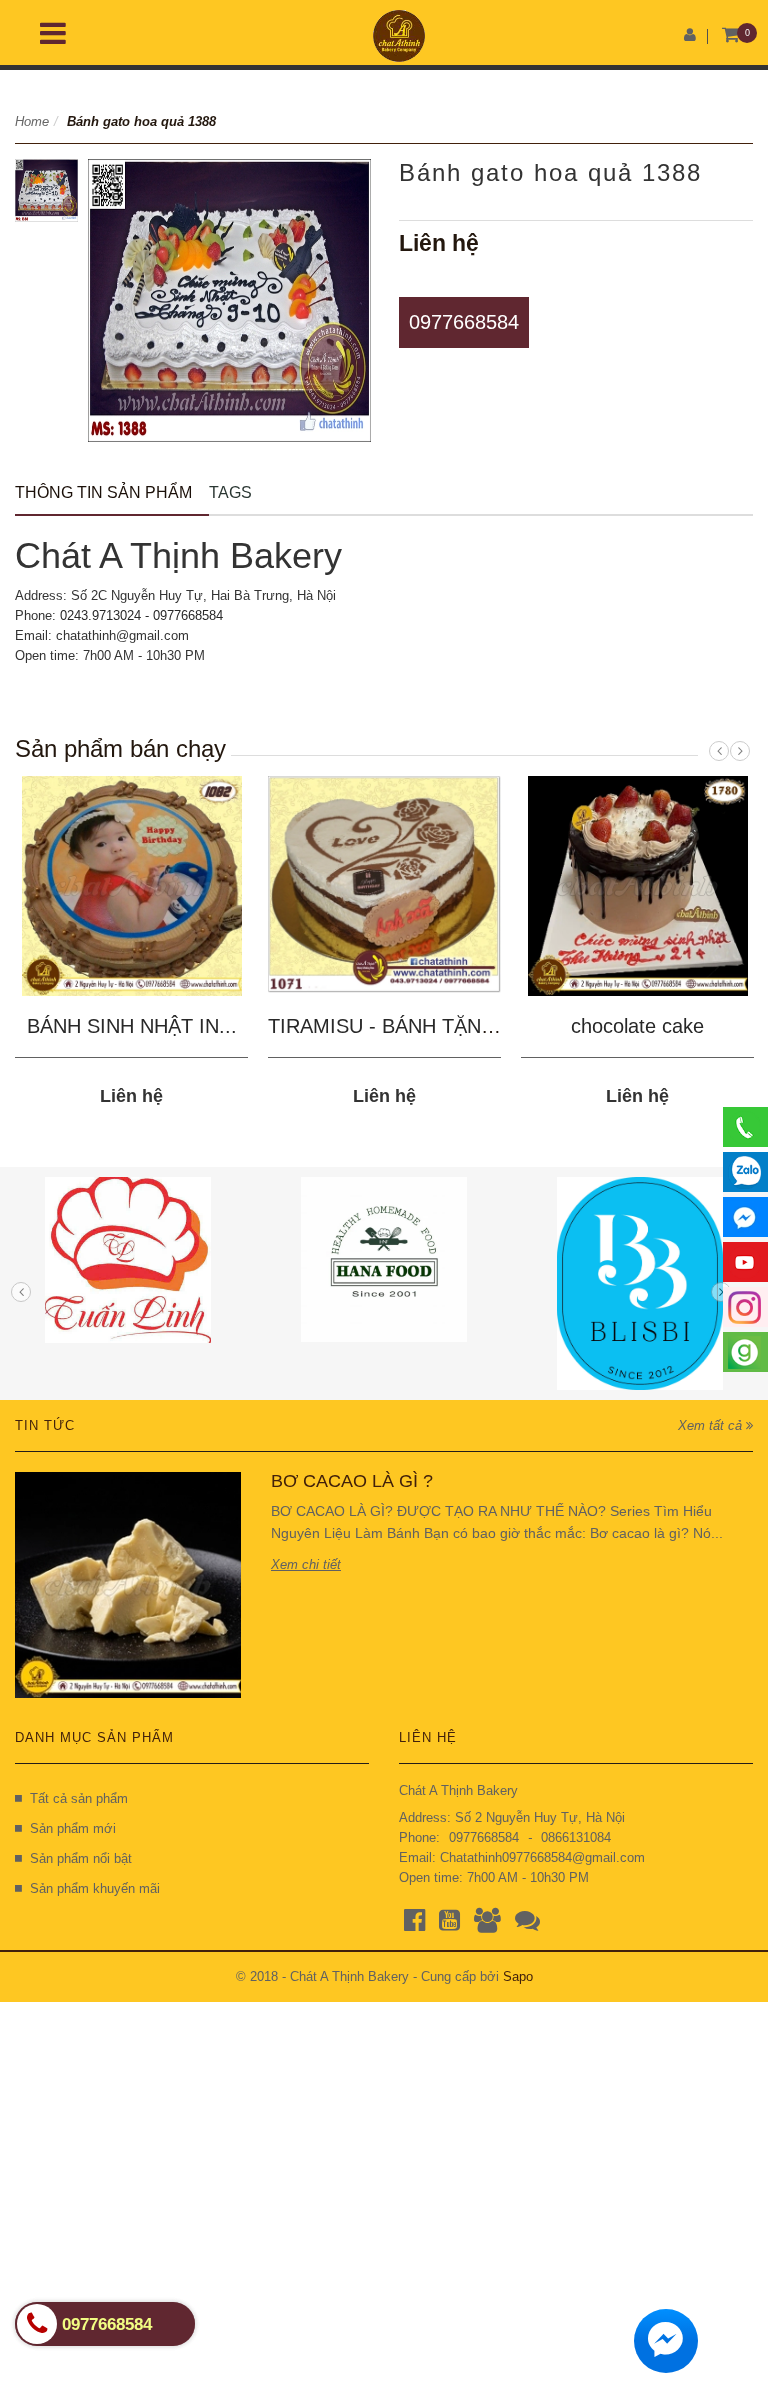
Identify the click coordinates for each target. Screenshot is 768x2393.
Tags (230, 492)
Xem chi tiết (306, 1564)
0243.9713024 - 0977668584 (141, 615)
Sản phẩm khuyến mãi (95, 1888)
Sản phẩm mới (73, 1828)
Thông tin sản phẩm (103, 492)
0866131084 (576, 1837)
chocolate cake (637, 1026)
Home (32, 121)
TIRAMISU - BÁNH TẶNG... (391, 1026)
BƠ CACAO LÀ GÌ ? (352, 1481)
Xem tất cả (712, 1425)
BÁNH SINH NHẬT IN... (132, 1026)
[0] (730, 35)
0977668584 (464, 322)
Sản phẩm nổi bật (81, 1858)
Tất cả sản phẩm (79, 1798)
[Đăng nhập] (690, 34)
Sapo (518, 1976)
